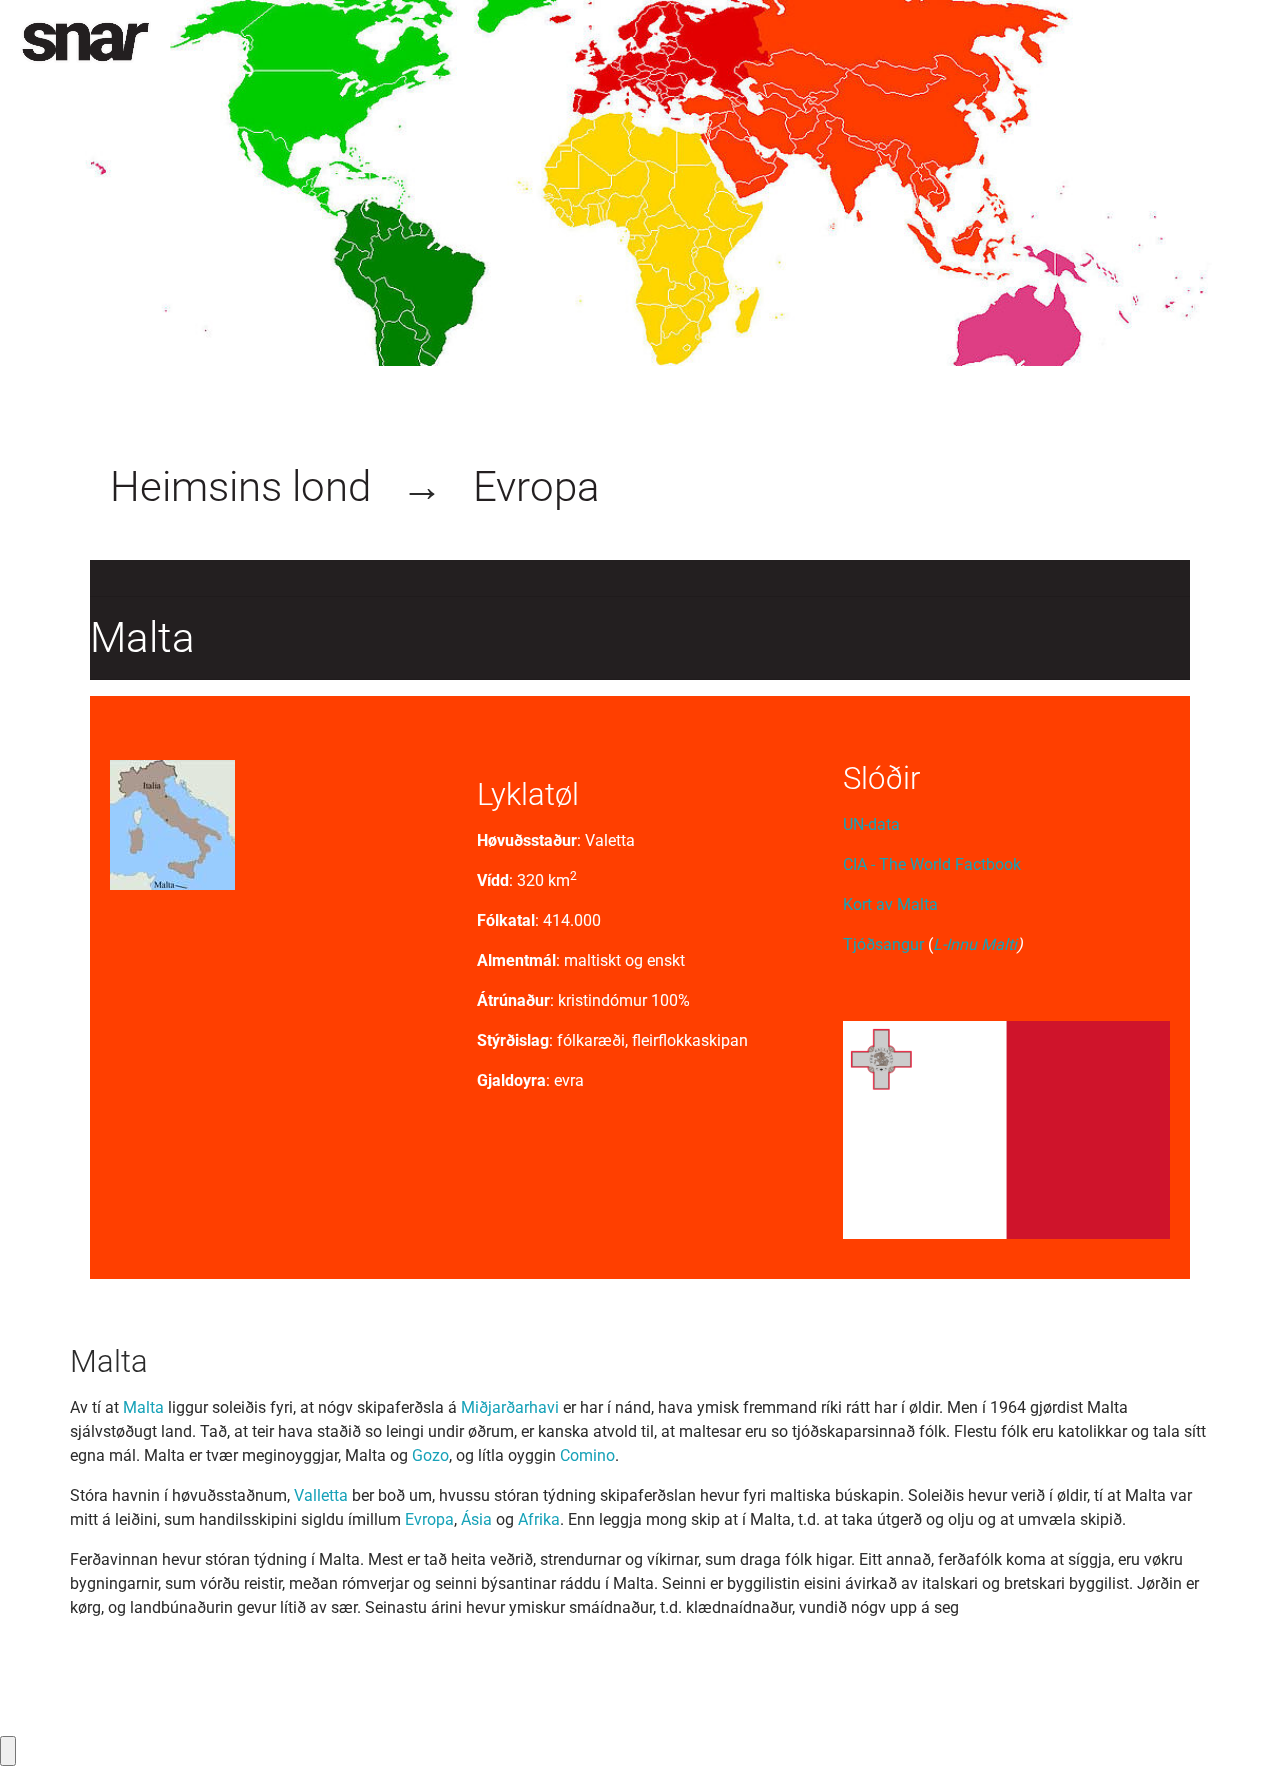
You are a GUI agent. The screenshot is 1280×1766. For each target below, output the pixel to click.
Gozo (430, 1455)
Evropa (536, 486)
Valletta (321, 1495)
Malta (143, 1407)
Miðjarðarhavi (512, 1407)
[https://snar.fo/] (85, 42)
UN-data (871, 824)
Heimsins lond (240, 486)
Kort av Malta (890, 904)
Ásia (476, 1519)
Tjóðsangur (885, 944)
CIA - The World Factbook (932, 864)
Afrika (539, 1519)
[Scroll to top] (1236, 1722)
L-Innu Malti (975, 944)
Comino (587, 1455)
